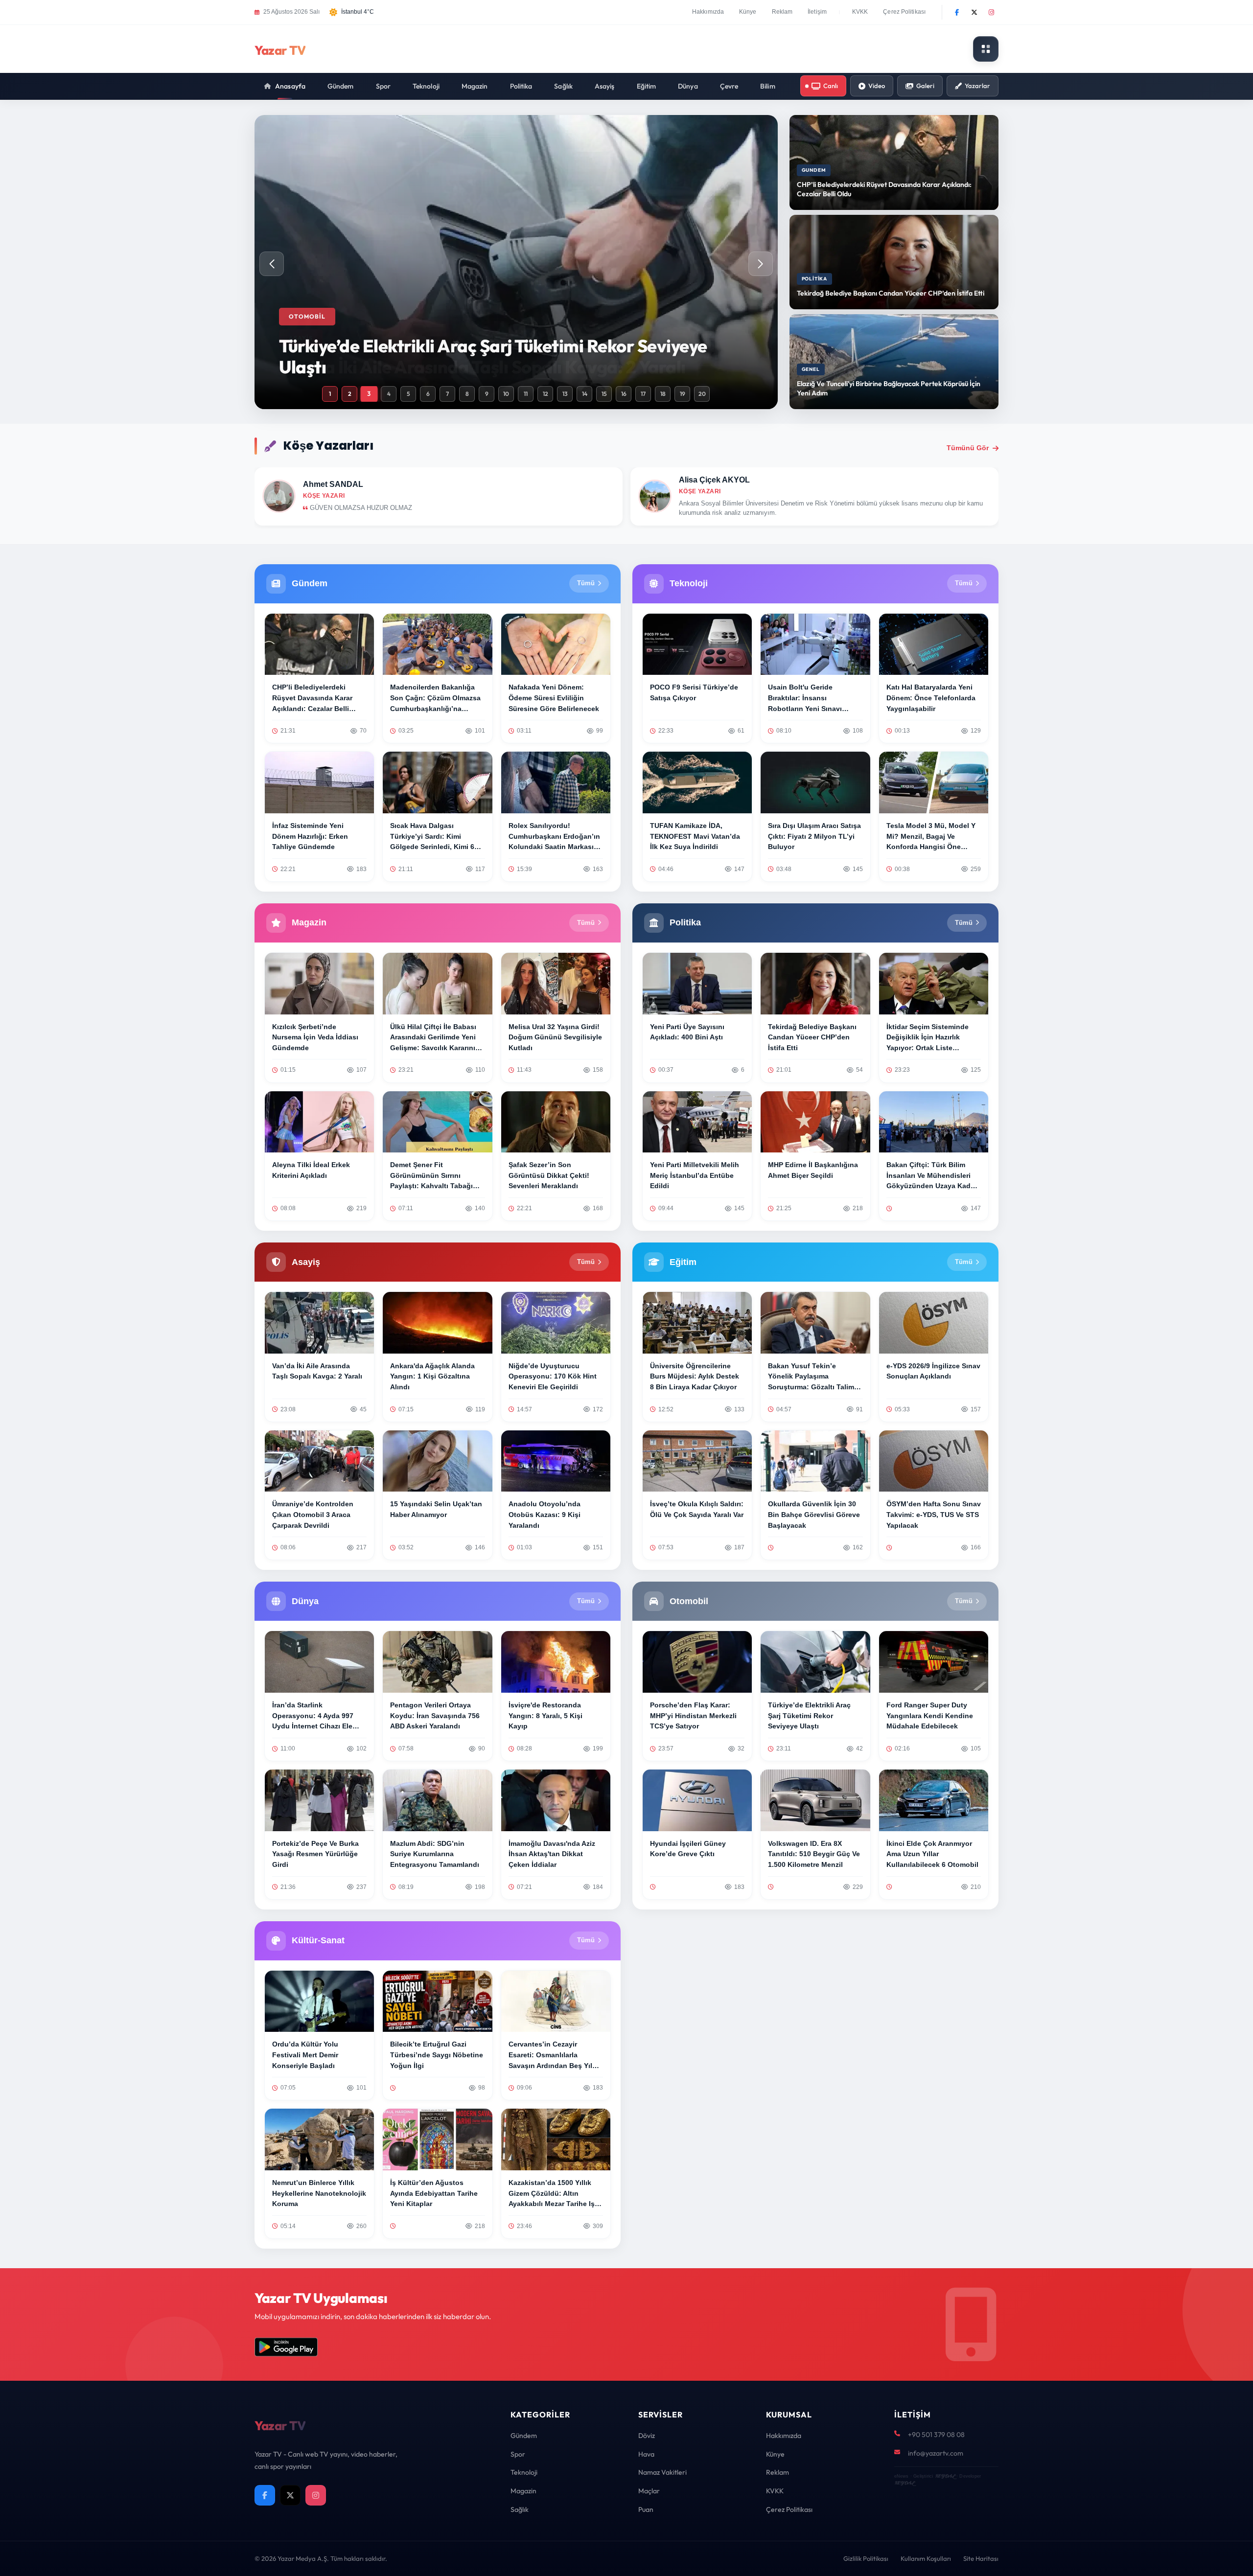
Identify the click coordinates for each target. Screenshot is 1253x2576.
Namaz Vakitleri (662, 2472)
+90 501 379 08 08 (936, 2435)
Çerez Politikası (904, 12)
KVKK (860, 12)
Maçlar (649, 2491)
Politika (521, 86)
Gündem (341, 86)
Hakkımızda (708, 12)
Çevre (729, 86)
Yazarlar (977, 86)
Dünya (688, 86)
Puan (646, 2509)
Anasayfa (290, 86)
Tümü (586, 583)
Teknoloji (426, 86)
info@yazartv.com (936, 2453)
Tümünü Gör (968, 448)
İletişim (817, 12)
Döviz (647, 2436)
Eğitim (647, 86)
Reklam (782, 12)
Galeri (925, 86)
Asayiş (605, 86)
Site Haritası (981, 2558)
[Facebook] (957, 12)
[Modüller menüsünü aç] (986, 49)
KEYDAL (945, 2476)
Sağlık (563, 86)
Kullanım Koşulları (926, 2558)
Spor (383, 86)
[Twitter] (974, 12)
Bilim (768, 86)
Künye (748, 12)
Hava (646, 2454)
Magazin (475, 86)
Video (877, 86)
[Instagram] (991, 12)
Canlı (831, 86)
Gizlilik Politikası (866, 2558)
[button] (761, 264)
